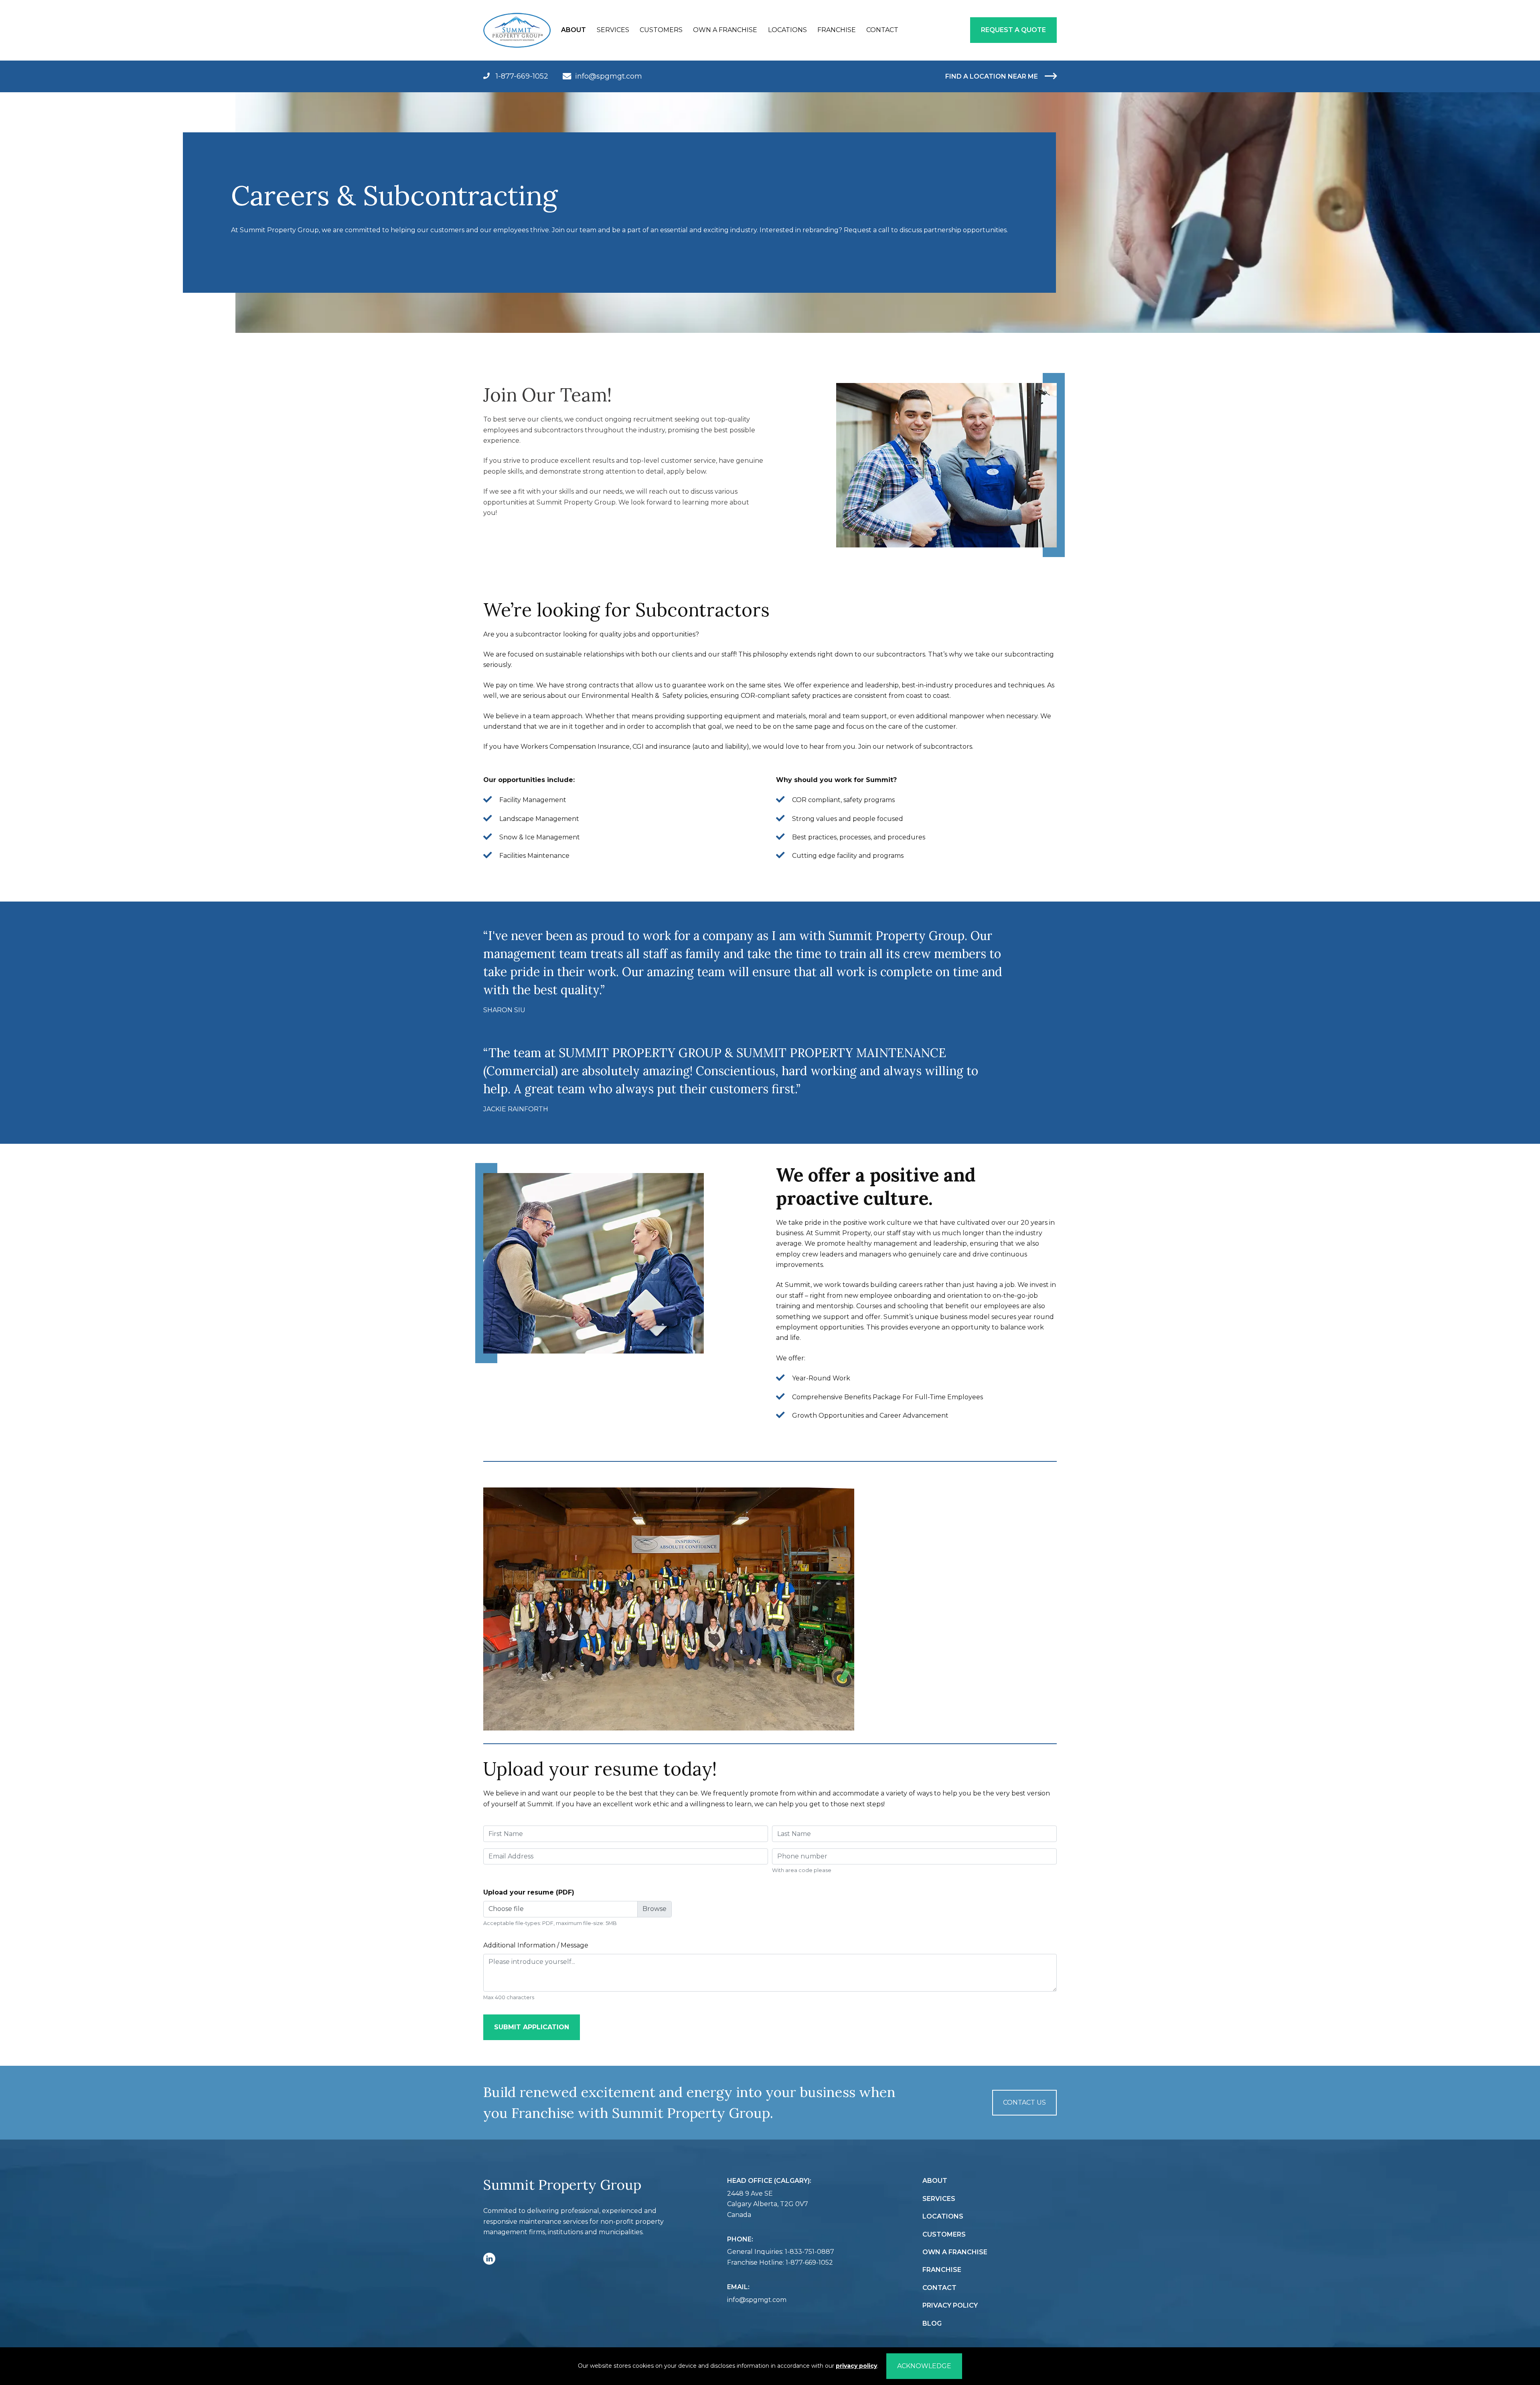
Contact (882, 30)
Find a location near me (992, 76)
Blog (932, 2323)
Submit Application (532, 2027)
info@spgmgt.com (609, 76)
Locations (787, 30)
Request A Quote (1013, 30)
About (573, 30)
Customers (661, 30)
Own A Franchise (725, 30)
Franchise (837, 30)
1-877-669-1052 (521, 76)
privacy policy (856, 2366)
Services (613, 30)
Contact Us (1024, 2102)
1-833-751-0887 (810, 2252)
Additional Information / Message (536, 1945)
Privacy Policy (950, 2305)
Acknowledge (924, 2366)
